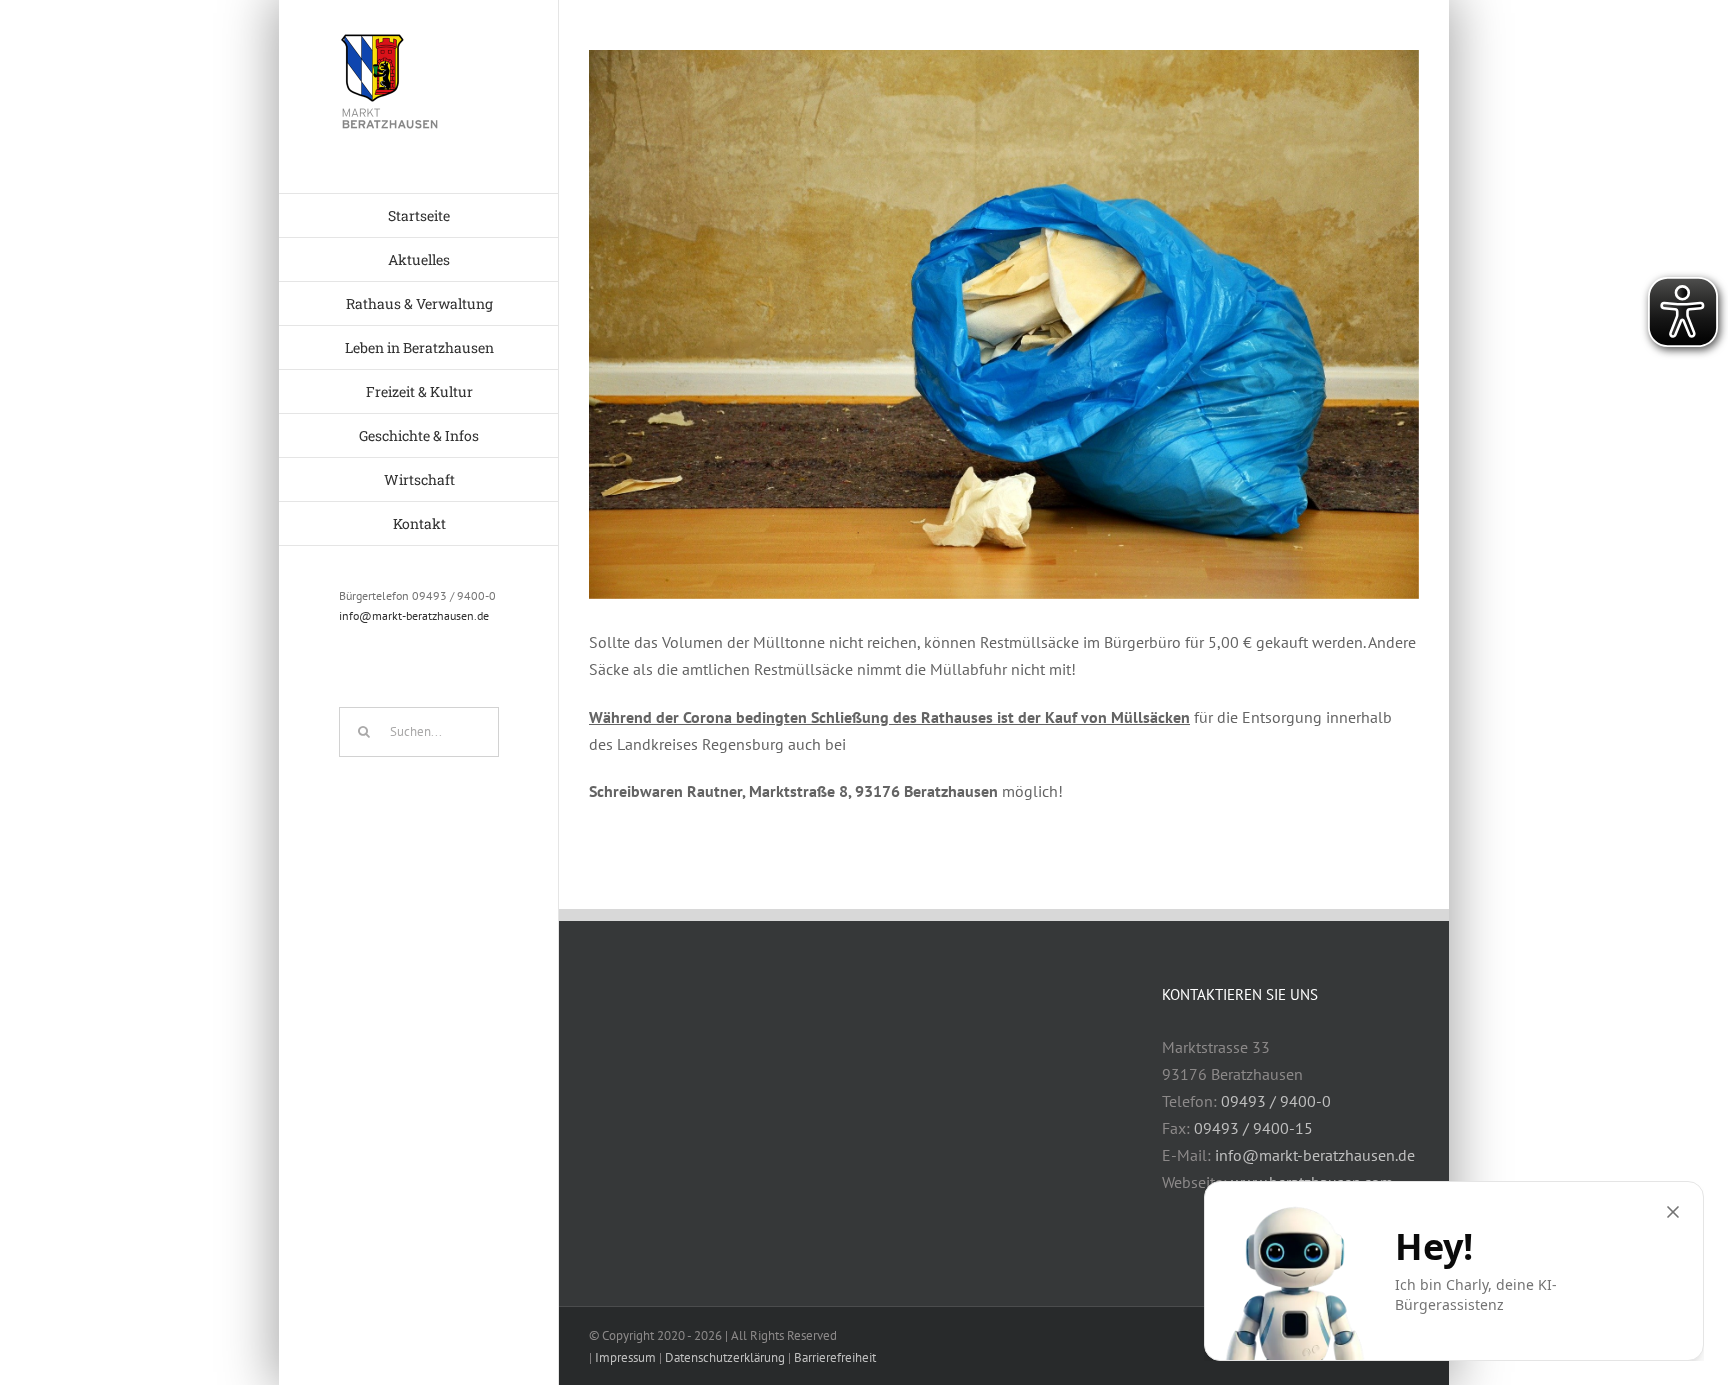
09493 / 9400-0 (1276, 1101)
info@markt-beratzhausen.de (414, 615)
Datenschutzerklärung (725, 1357)
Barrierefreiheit (835, 1357)
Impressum (625, 1357)
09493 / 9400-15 (1253, 1128)
